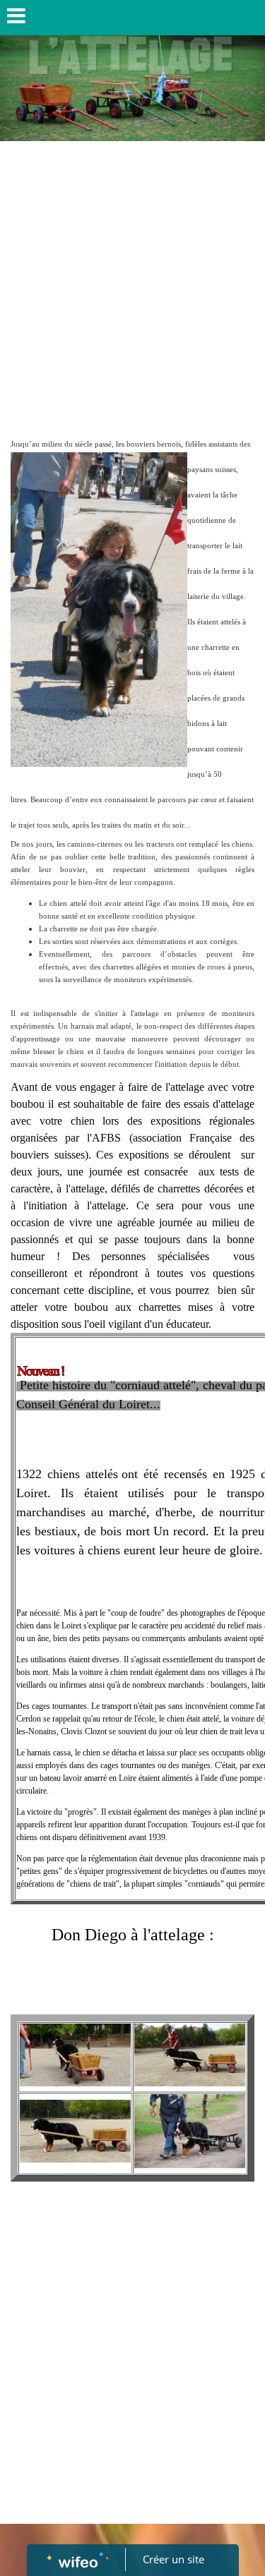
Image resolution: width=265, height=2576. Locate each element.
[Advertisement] (132, 288)
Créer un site (173, 2559)
